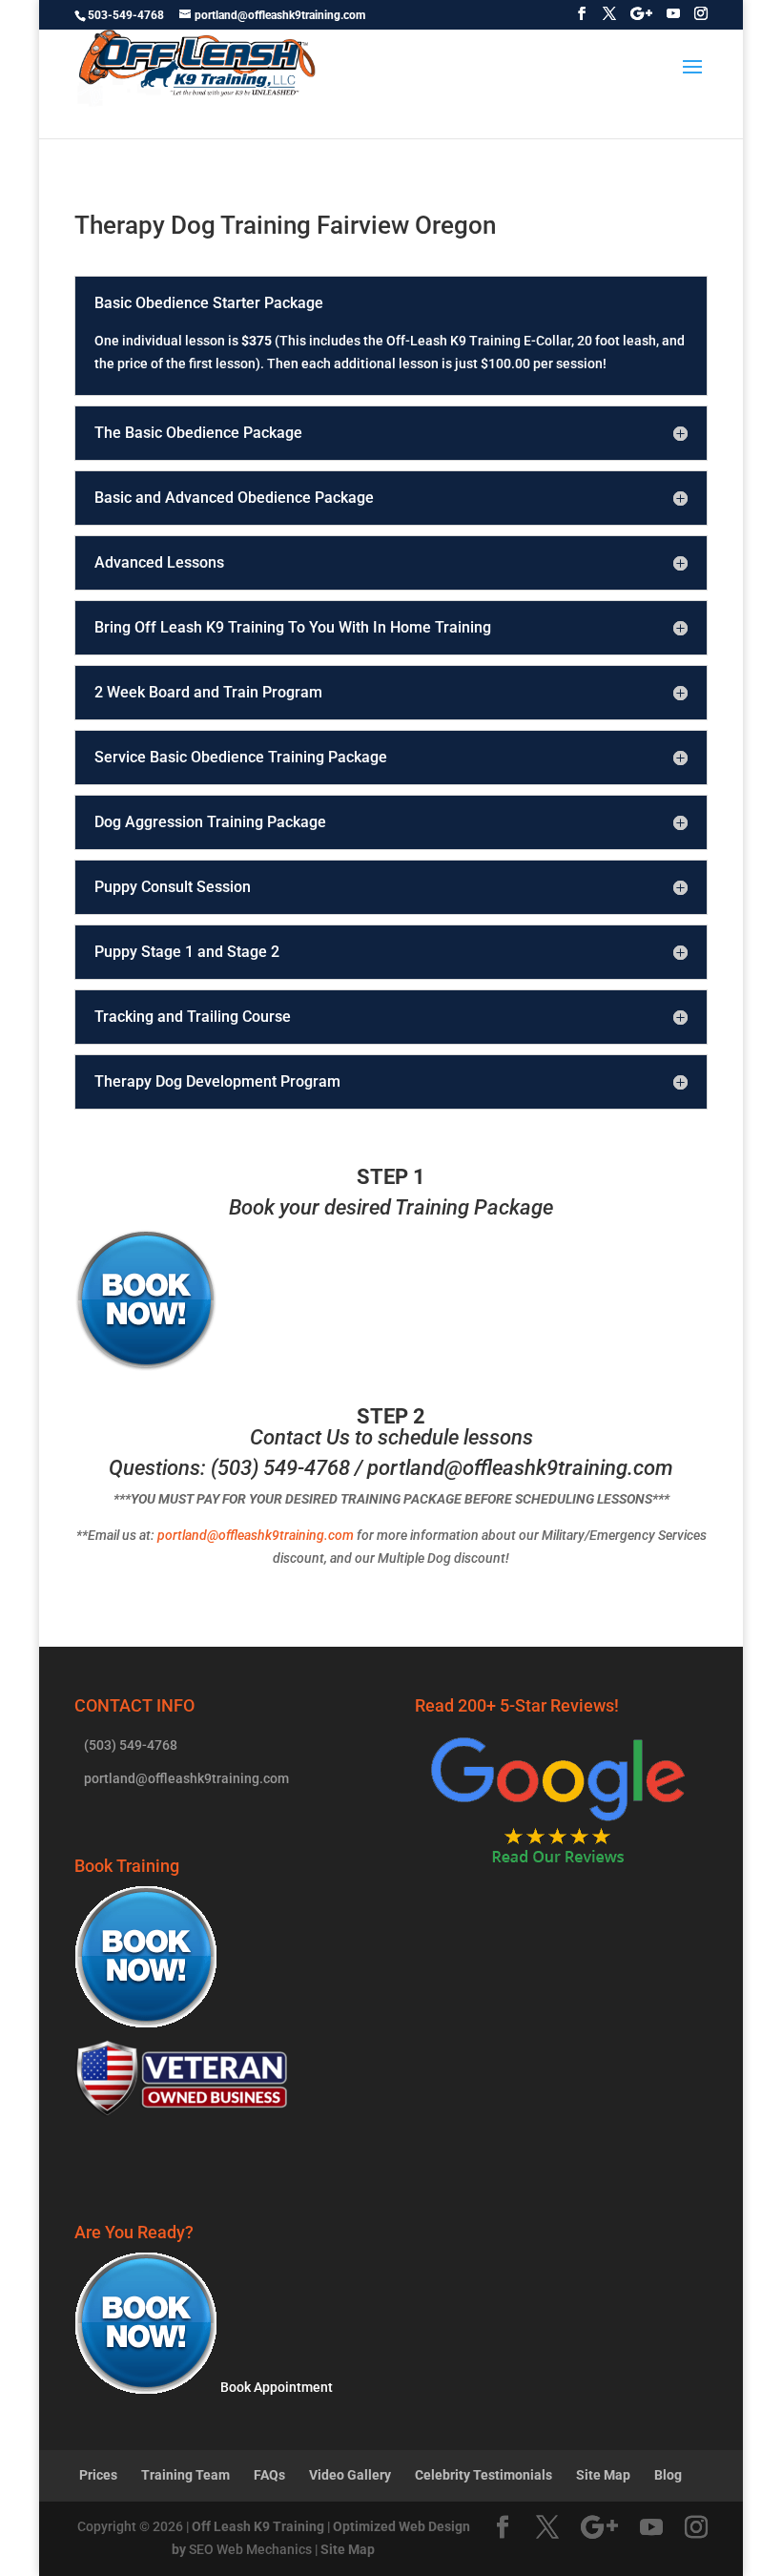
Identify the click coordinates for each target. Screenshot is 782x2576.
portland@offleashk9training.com (520, 1468)
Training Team (185, 2475)
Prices (98, 2475)
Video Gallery (350, 2475)
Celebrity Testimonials (484, 2475)
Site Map (603, 2475)
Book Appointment (275, 2387)
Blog (668, 2475)
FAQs (269, 2475)
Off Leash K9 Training (258, 2526)
